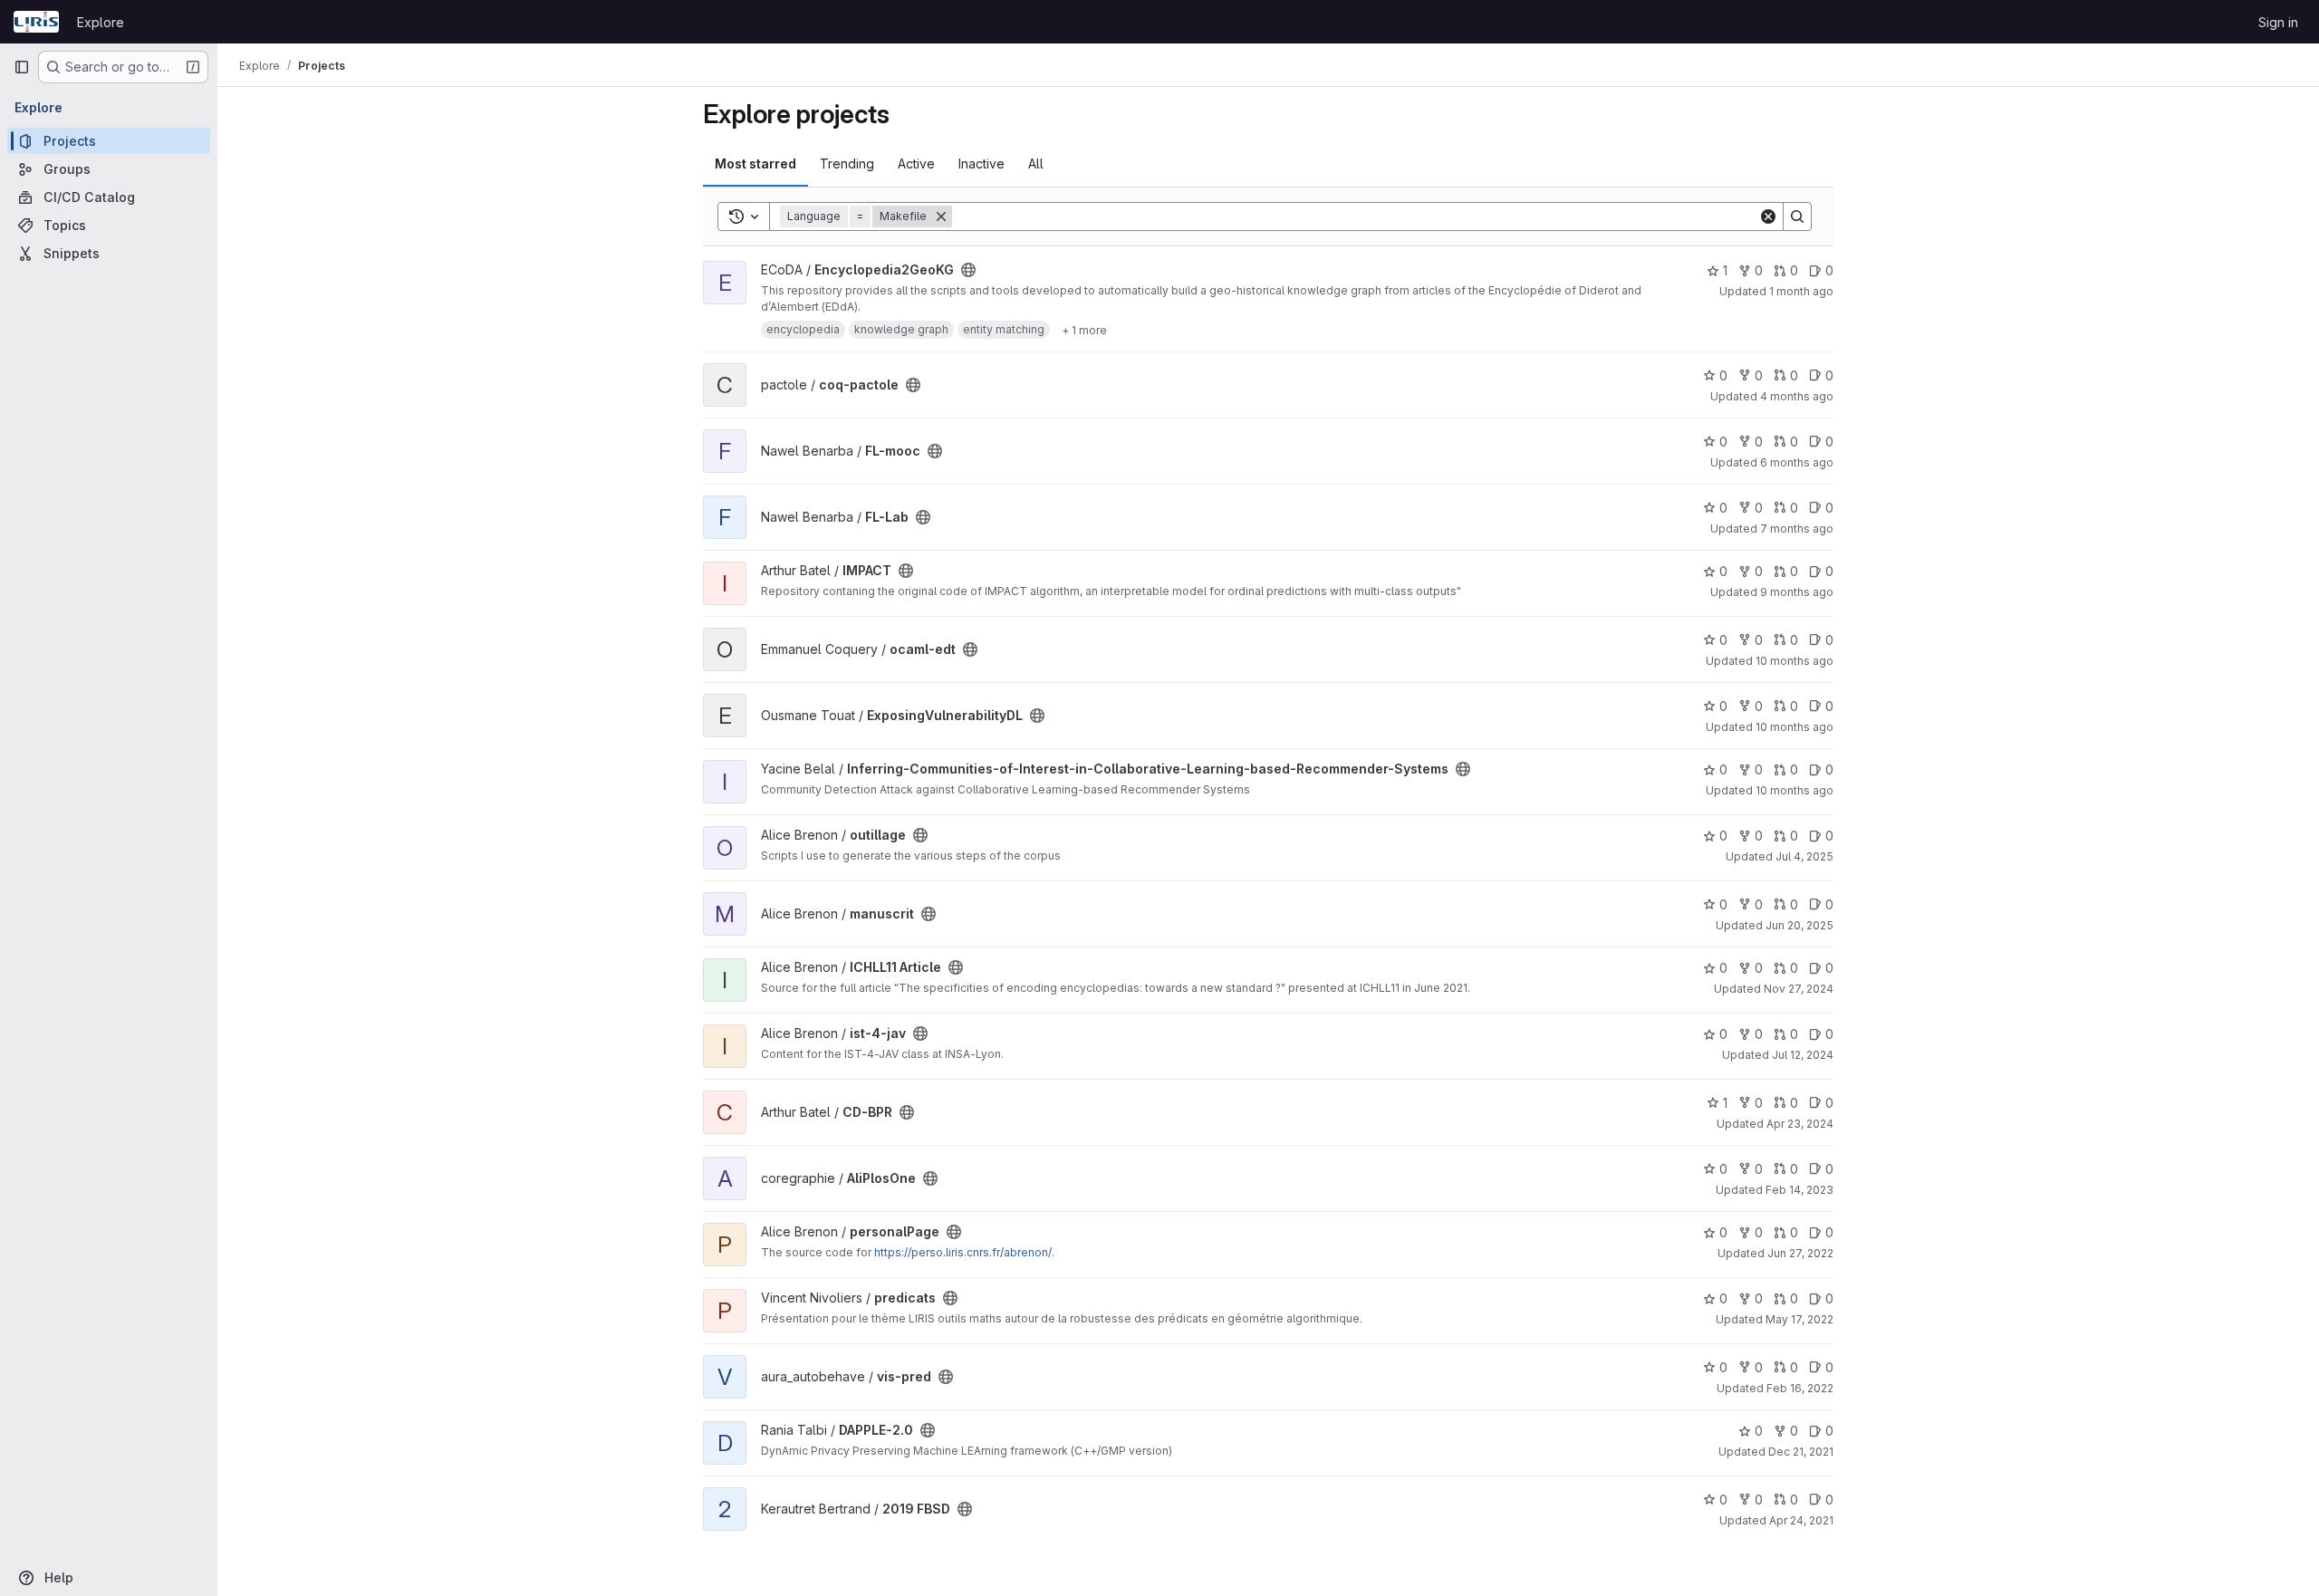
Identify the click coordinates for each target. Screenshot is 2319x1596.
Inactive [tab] (981, 163)
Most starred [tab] (755, 163)
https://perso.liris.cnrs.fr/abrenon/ (963, 1252)
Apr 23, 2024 (1800, 1124)
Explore (101, 22)
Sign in (2278, 22)
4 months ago (1797, 396)
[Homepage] (36, 22)
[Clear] (1768, 216)
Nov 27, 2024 (1799, 989)
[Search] (1797, 216)
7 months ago (1797, 529)
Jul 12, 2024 (1803, 1055)
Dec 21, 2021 (1801, 1452)
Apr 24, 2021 (1801, 1520)
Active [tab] (916, 163)
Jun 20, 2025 (1799, 925)
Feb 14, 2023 (1799, 1190)
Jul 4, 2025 (1804, 856)
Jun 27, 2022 (1800, 1253)
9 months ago (1797, 592)
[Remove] (941, 216)
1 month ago (1801, 291)
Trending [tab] (847, 163)
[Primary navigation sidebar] (22, 67)
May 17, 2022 (1799, 1319)
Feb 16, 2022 (1800, 1388)
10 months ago (1795, 661)
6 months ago (1797, 462)
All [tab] (1036, 163)
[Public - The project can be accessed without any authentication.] (968, 270)
